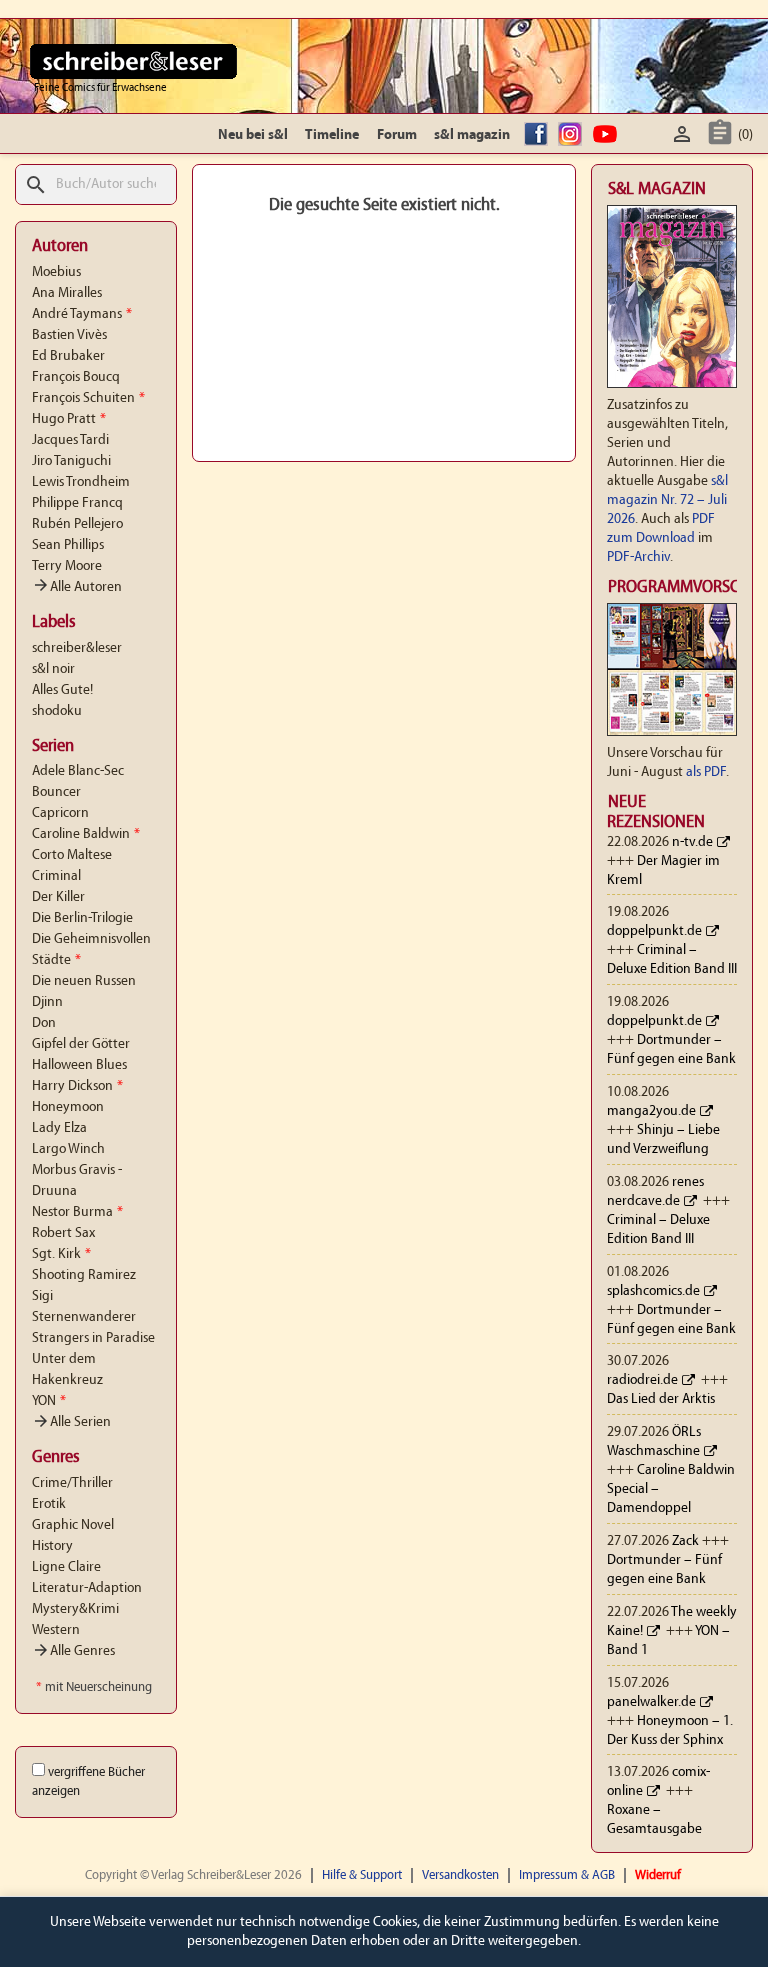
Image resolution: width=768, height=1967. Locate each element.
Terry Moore (67, 566)
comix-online (658, 1782)
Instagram (573, 135)
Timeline (332, 135)
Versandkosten (460, 1875)
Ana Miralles (67, 293)
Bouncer (56, 792)
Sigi (42, 1296)
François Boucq (76, 377)
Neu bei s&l (253, 135)
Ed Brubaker (68, 356)
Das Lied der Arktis (661, 1399)
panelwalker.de (651, 1702)
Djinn (47, 1002)
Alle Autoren (77, 587)
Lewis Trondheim (81, 482)
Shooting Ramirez (84, 1275)
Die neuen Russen (84, 981)
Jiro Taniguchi (71, 461)
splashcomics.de (653, 1291)
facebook (539, 135)
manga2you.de (651, 1111)
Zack (685, 1541)
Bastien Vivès (69, 335)
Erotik (49, 1504)
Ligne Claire (66, 1567)
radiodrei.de (642, 1380)
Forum (397, 135)
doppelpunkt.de (654, 931)
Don (44, 1023)
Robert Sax (63, 1233)
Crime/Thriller (72, 1483)
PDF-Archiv (638, 557)
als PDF (706, 772)
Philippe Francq (77, 503)
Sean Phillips (68, 545)
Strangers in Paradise (93, 1338)
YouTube (608, 135)
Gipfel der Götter (81, 1044)
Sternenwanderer (84, 1317)
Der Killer (58, 897)
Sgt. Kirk (61, 1254)
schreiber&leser (77, 648)
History (52, 1546)
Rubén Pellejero (77, 524)
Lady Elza (59, 1128)
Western (56, 1630)
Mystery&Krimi (75, 1609)
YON (49, 1401)
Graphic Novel (73, 1525)
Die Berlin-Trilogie (82, 918)
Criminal (56, 876)
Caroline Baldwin (86, 834)
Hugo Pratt (69, 419)
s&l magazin (472, 135)
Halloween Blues (79, 1065)
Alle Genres (73, 1651)
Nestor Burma (77, 1212)
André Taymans (82, 314)
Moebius (56, 272)
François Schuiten (88, 398)
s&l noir (53, 669)
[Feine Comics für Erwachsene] (133, 61)
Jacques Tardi (70, 440)
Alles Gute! (62, 690)
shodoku (57, 711)
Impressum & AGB (567, 1875)
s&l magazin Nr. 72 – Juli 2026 (667, 500)
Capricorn (60, 813)
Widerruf (658, 1875)
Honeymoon (68, 1107)
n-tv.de (692, 842)
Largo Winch (68, 1149)
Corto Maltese (72, 855)
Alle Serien (71, 1422)
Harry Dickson (77, 1086)
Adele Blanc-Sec (78, 771)
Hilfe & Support (362, 1875)
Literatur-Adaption (87, 1588)
